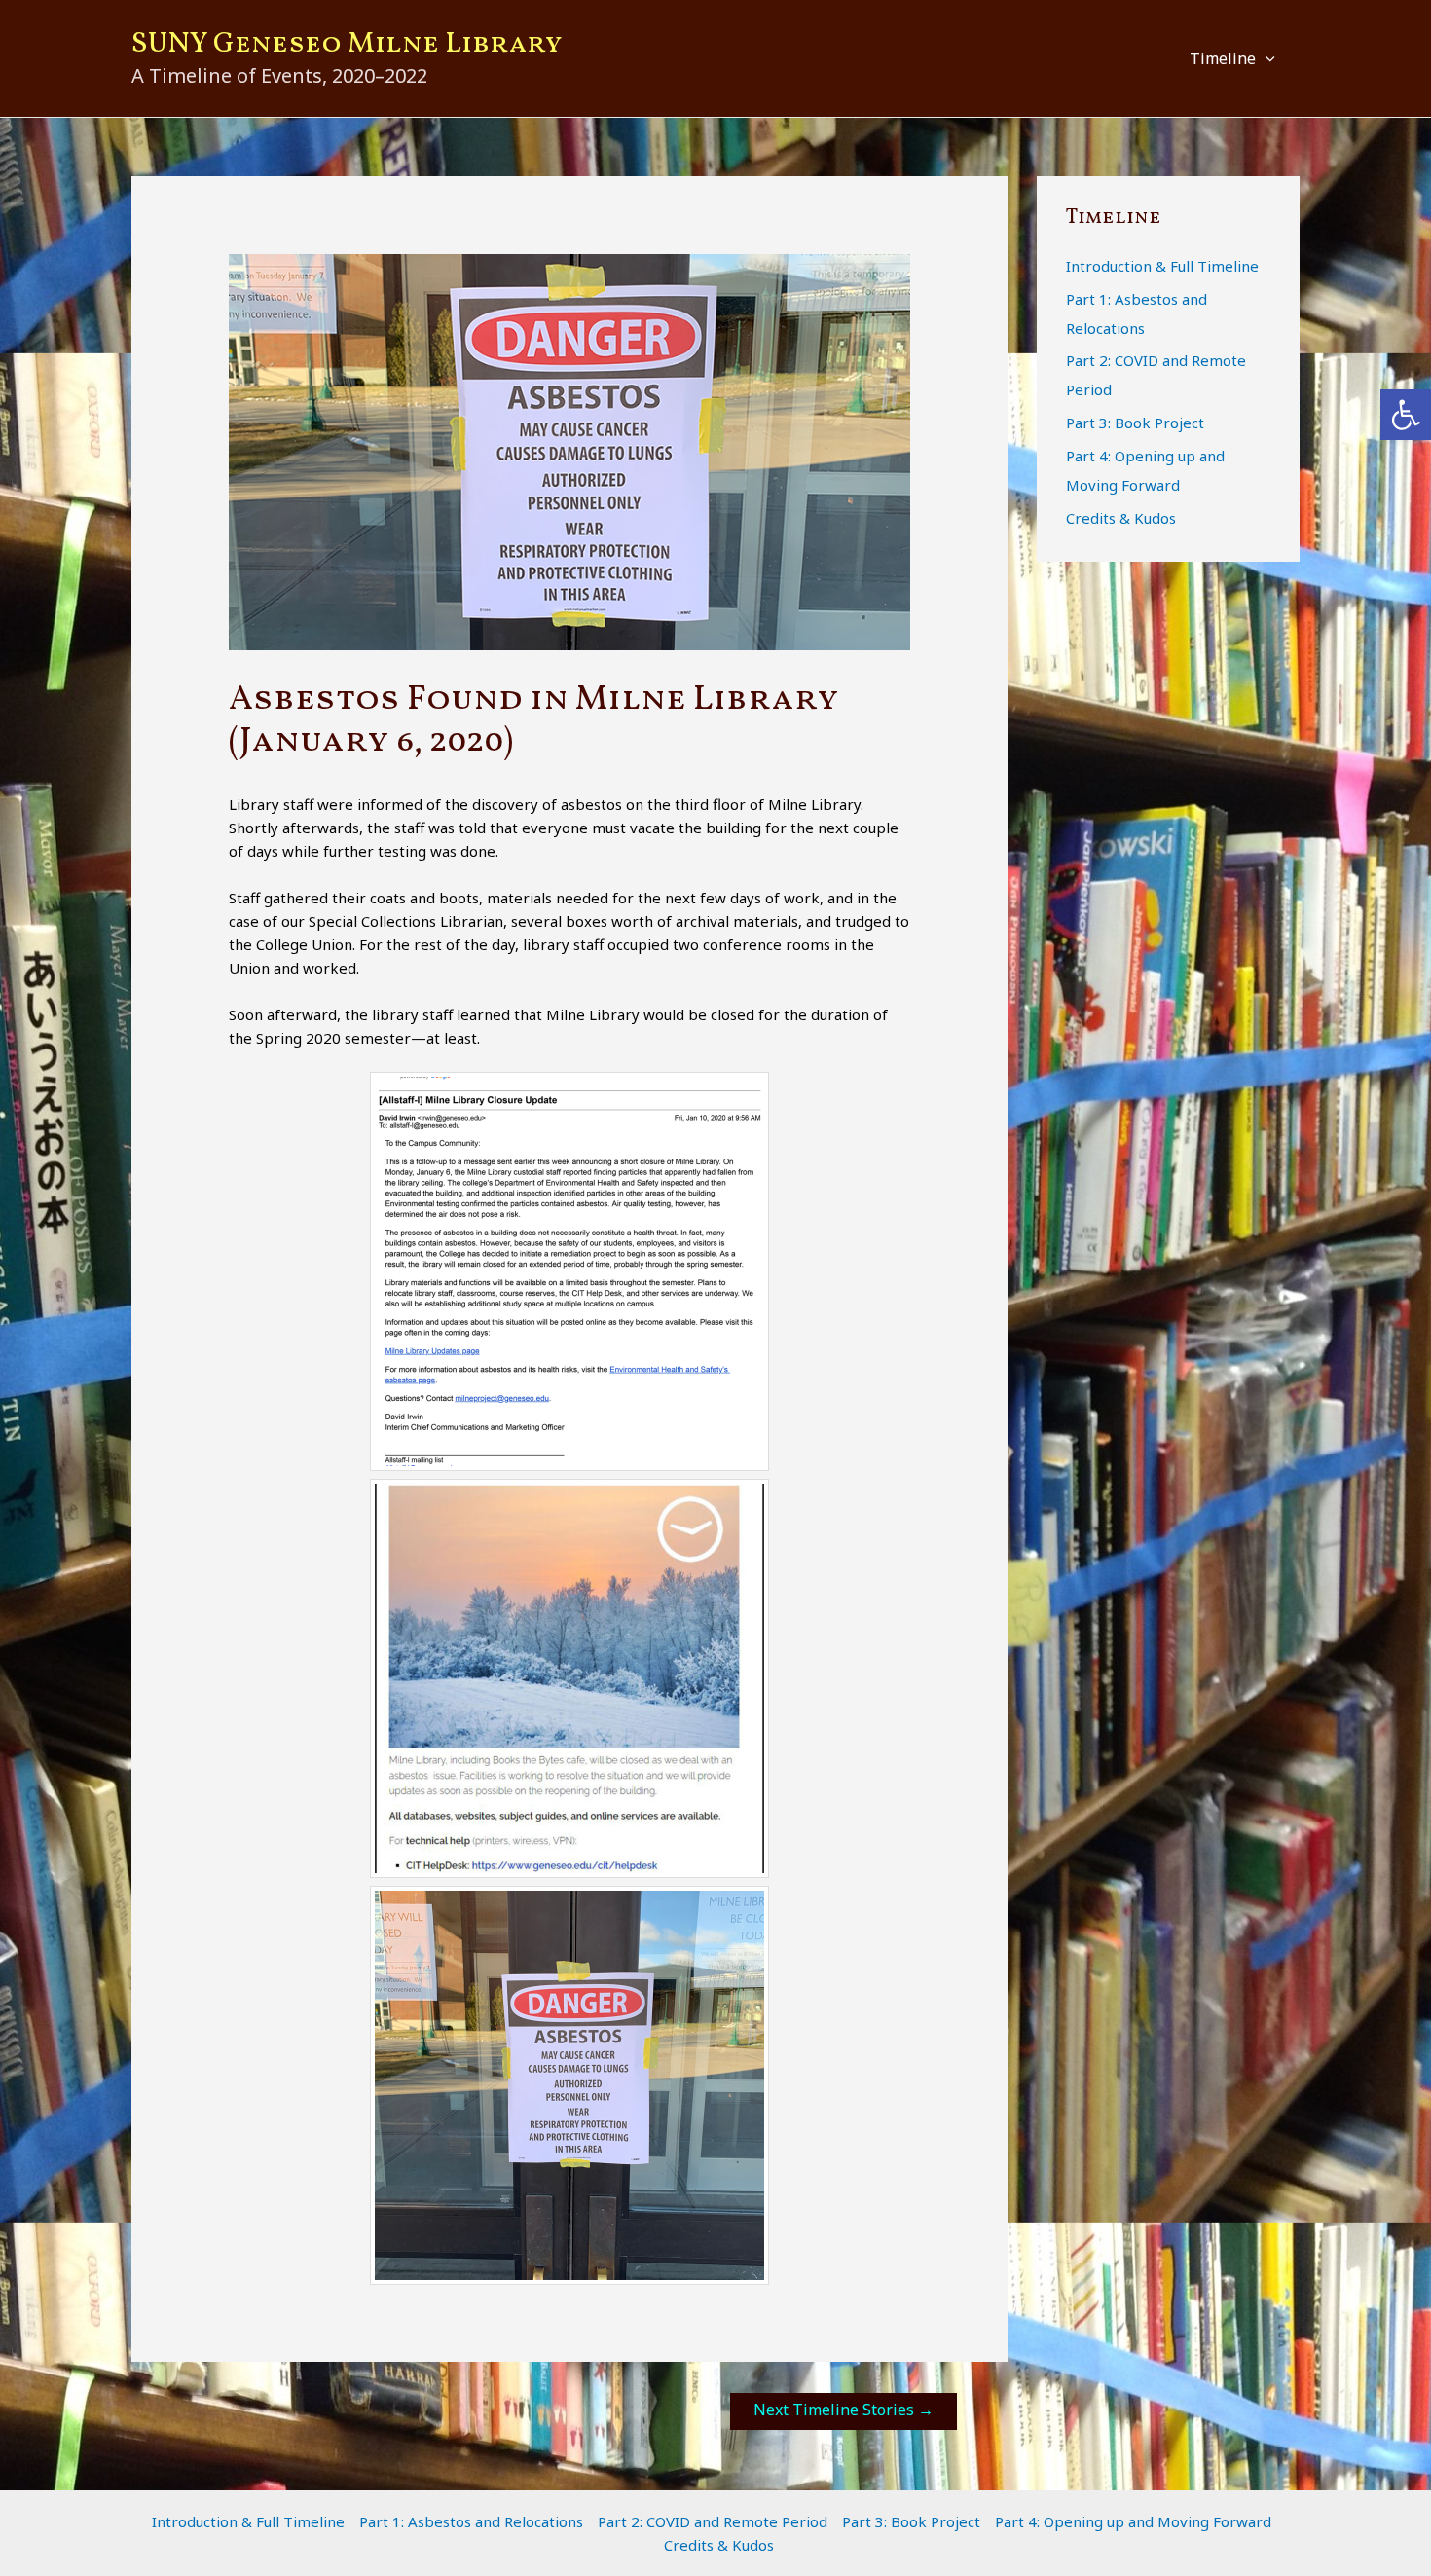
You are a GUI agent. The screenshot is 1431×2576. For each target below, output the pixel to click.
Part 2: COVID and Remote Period (713, 2521)
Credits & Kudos (1121, 518)
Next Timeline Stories (844, 2410)
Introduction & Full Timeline (1162, 266)
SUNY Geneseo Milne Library (347, 44)
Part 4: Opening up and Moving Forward (1133, 2521)
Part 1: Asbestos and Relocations (471, 2521)
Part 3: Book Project (1135, 423)
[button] (1266, 58)
